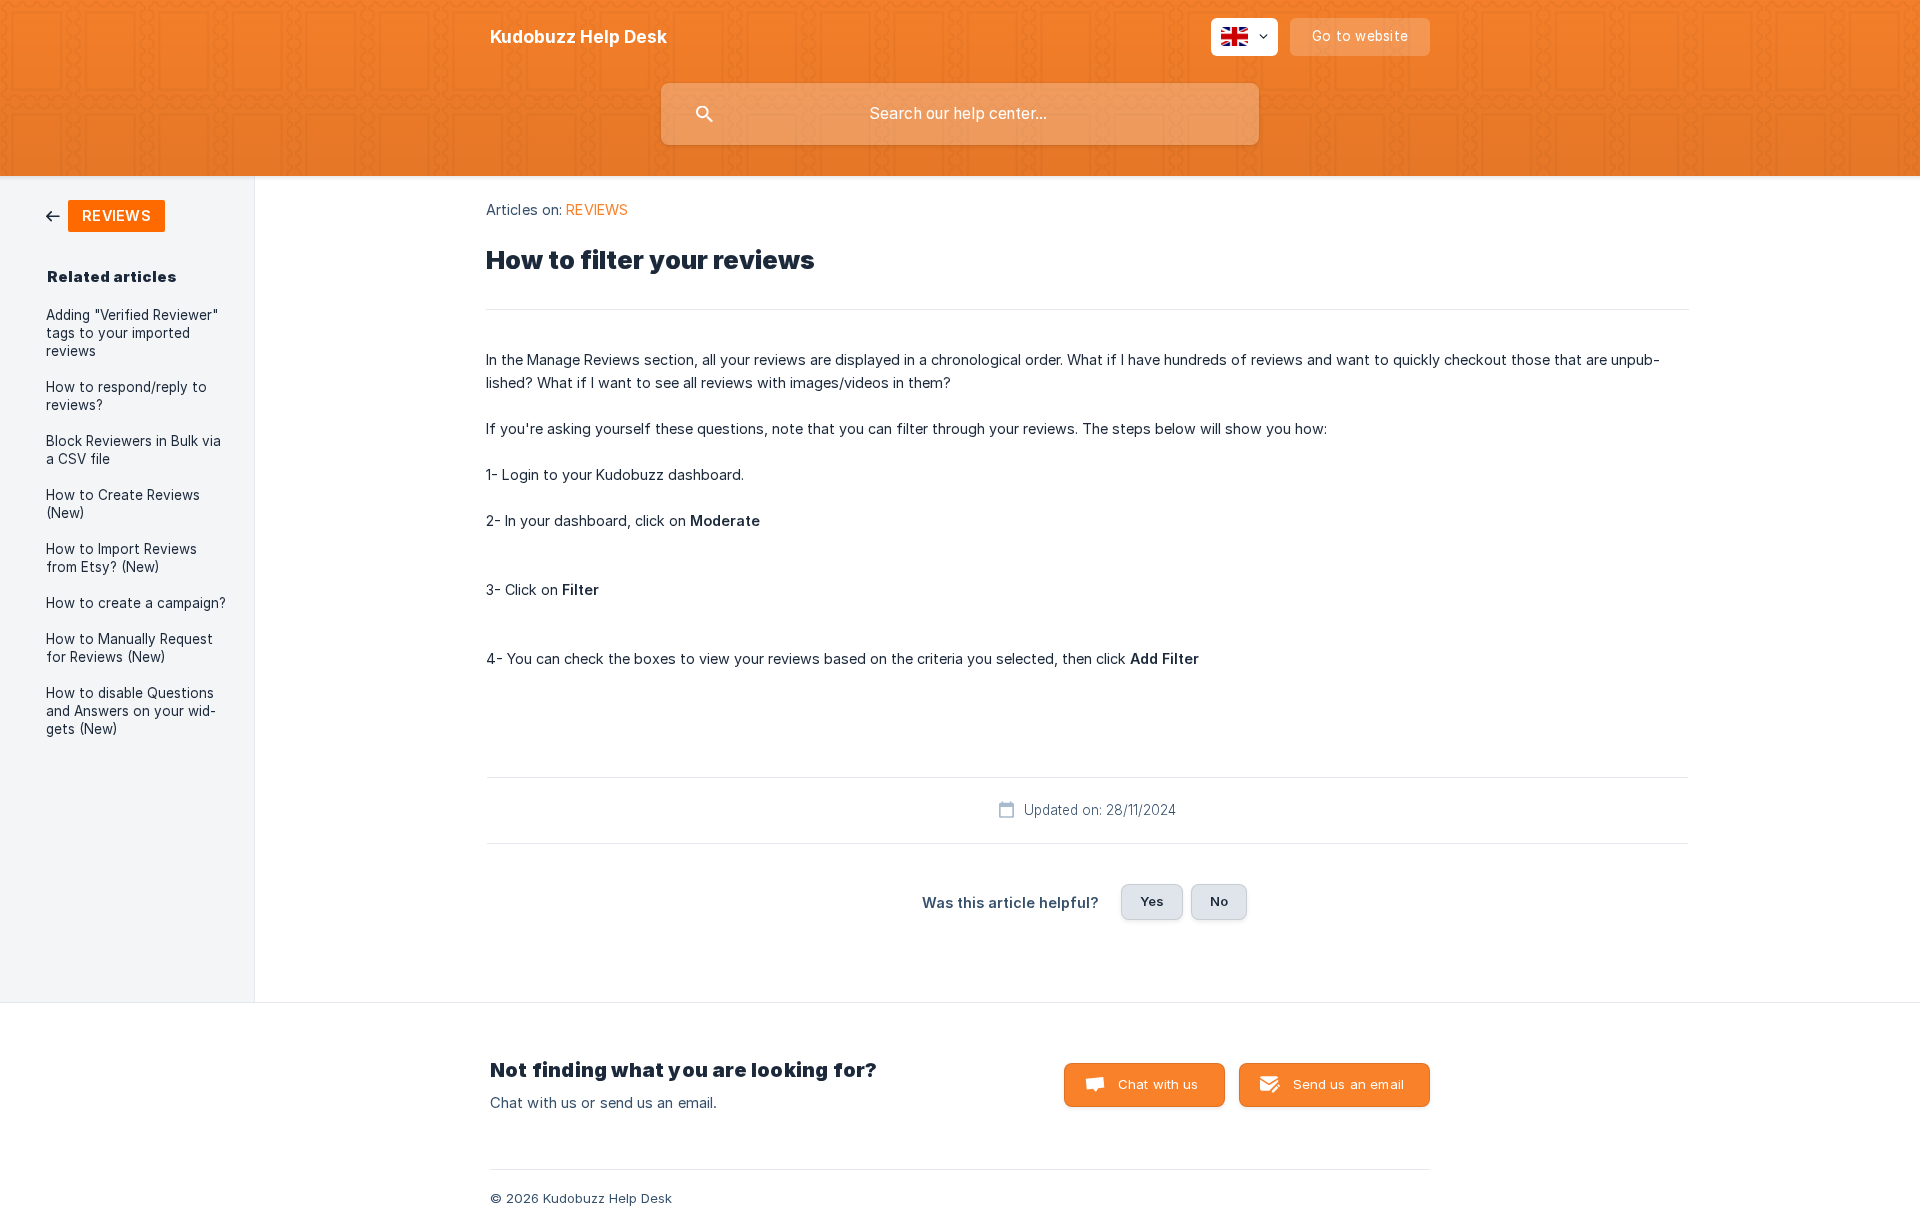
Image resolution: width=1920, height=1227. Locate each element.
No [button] (1219, 901)
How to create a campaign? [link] (136, 603)
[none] (578, 37)
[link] (105, 214)
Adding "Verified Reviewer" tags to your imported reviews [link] (132, 333)
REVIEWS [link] (597, 209)
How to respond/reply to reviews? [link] (126, 396)
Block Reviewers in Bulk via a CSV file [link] (133, 450)
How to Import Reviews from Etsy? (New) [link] (121, 558)
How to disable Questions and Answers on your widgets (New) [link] (131, 711)
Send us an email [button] (1348, 1084)
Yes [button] (1152, 901)
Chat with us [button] (1158, 1084)
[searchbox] (960, 114)
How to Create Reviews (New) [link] (123, 504)
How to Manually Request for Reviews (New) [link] (129, 648)
